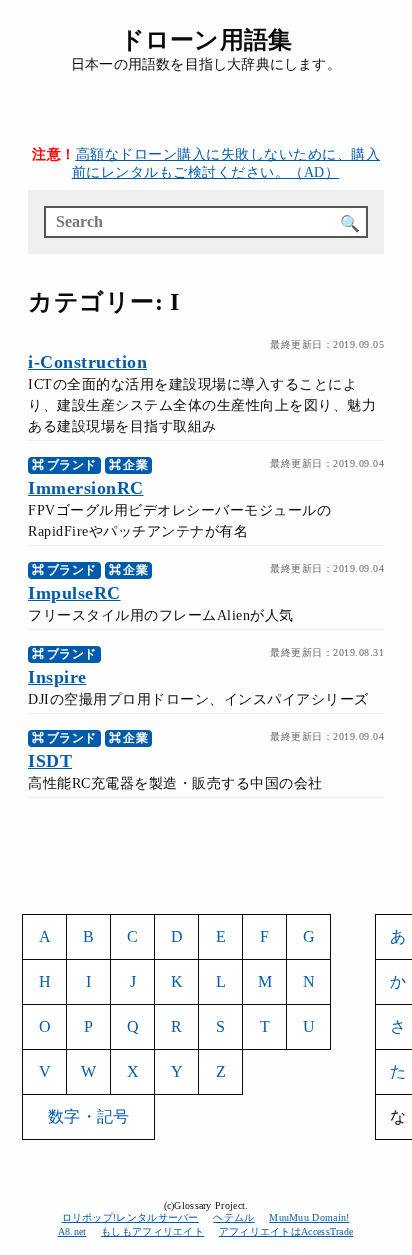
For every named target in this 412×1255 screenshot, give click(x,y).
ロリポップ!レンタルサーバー (130, 1217)
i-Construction (87, 362)
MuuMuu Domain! (309, 1217)
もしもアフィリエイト (152, 1231)
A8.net (72, 1231)
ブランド (72, 465)
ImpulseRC (74, 593)
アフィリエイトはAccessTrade (286, 1231)
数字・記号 (88, 1116)
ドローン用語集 (206, 40)
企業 (135, 465)
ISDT (50, 761)
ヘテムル (233, 1217)
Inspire (57, 677)
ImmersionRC (86, 488)
